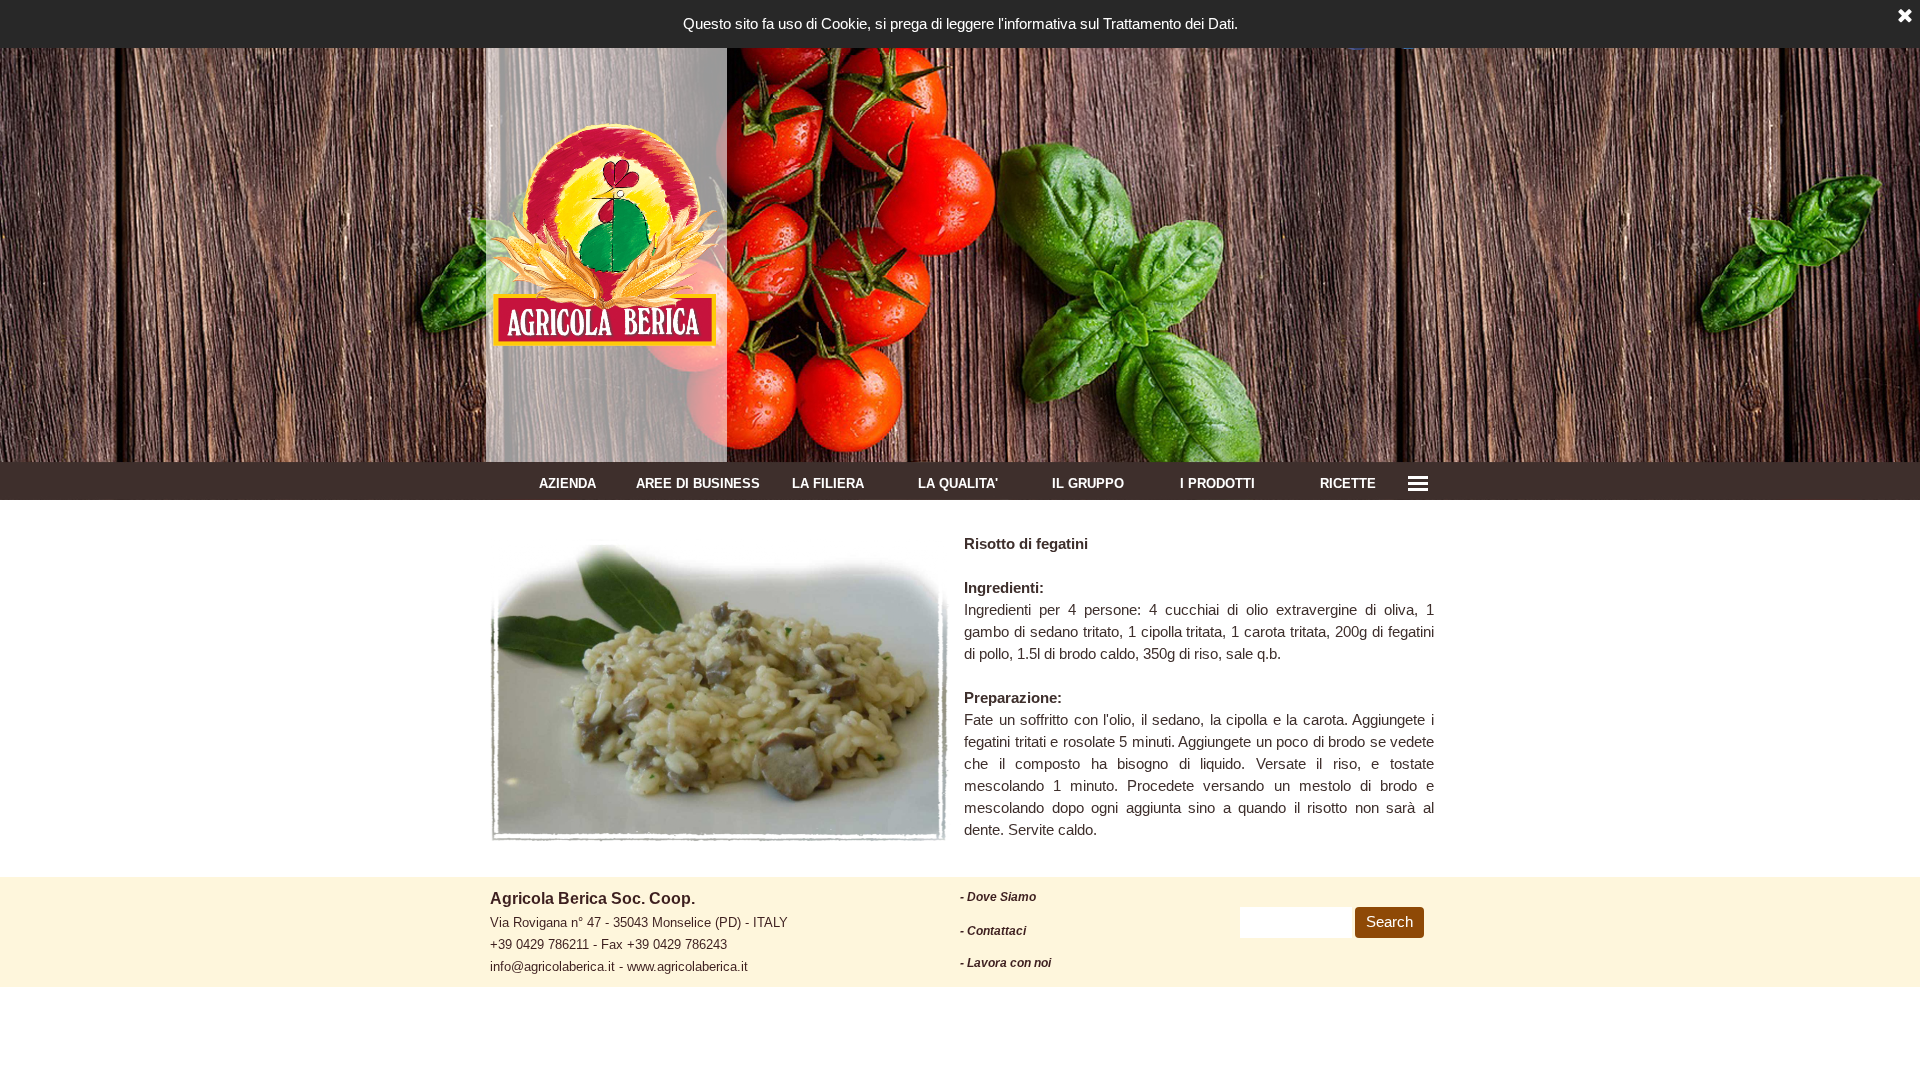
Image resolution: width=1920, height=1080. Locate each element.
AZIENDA (567, 483)
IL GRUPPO (1088, 483)
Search (1389, 922)
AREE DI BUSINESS (698, 483)
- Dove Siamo (998, 897)
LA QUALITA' (958, 483)
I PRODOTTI (1217, 483)
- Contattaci (993, 931)
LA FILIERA (828, 483)
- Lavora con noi (1005, 963)
